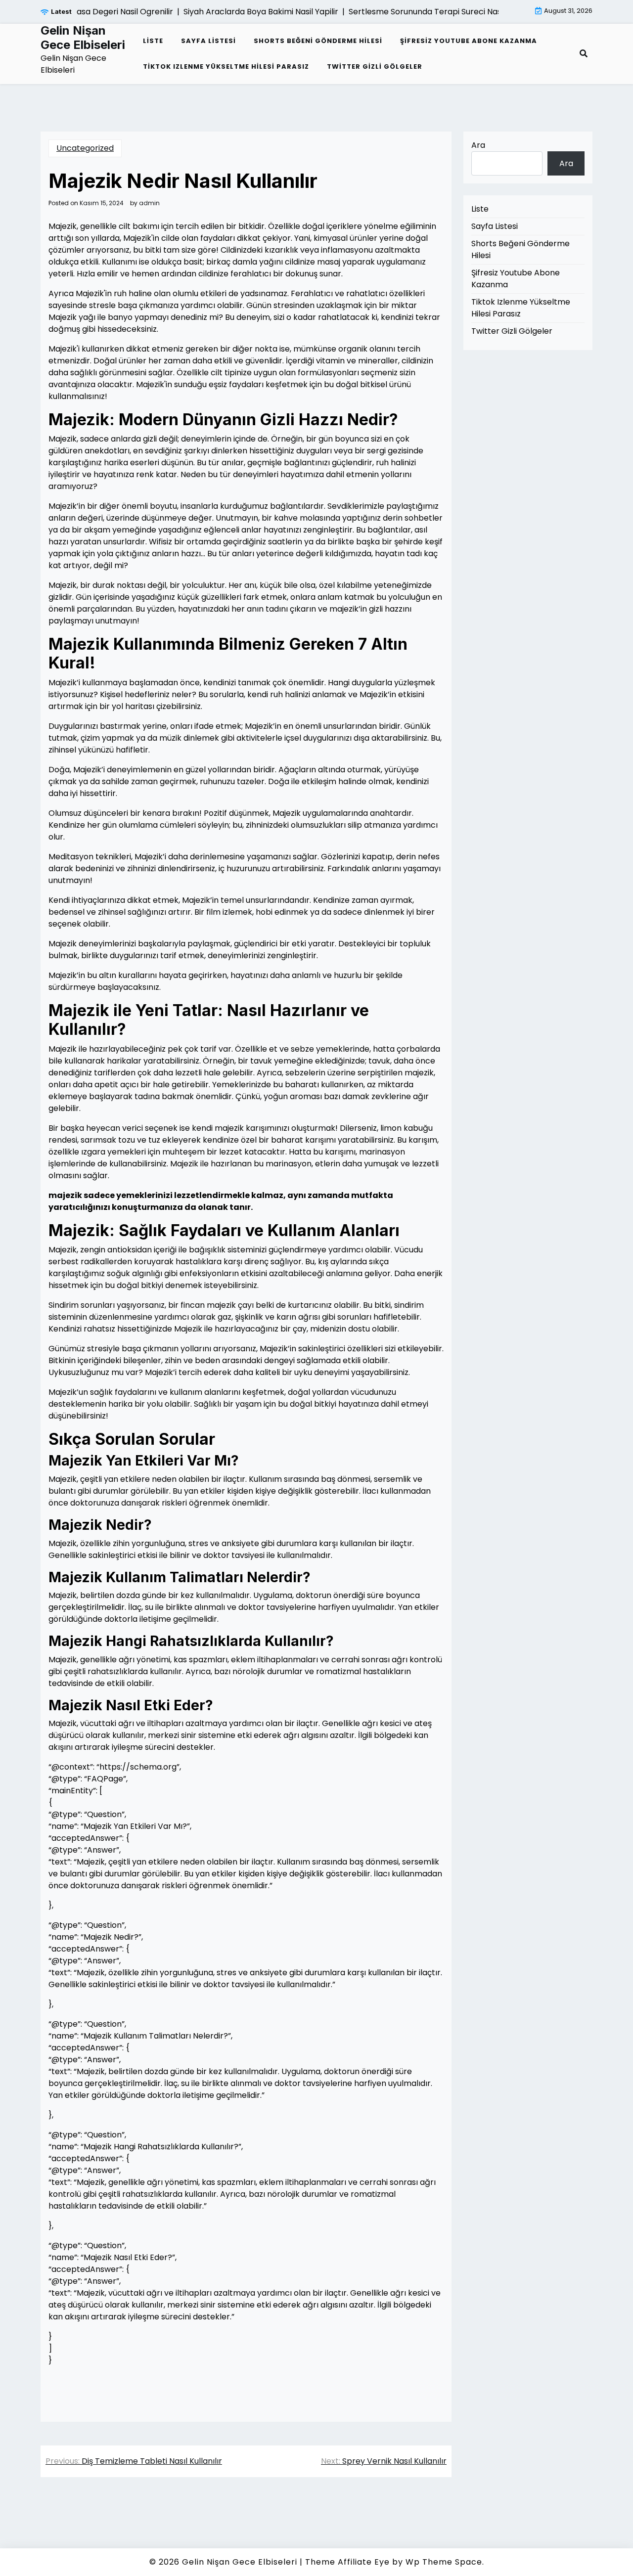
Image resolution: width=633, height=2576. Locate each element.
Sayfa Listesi (208, 41)
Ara (478, 145)
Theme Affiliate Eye (347, 2562)
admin (149, 203)
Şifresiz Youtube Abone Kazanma (469, 41)
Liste (153, 41)
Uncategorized (85, 148)
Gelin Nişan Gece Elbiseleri (83, 38)
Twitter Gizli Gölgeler (375, 67)
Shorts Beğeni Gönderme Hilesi (318, 41)
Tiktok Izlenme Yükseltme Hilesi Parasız (226, 67)
